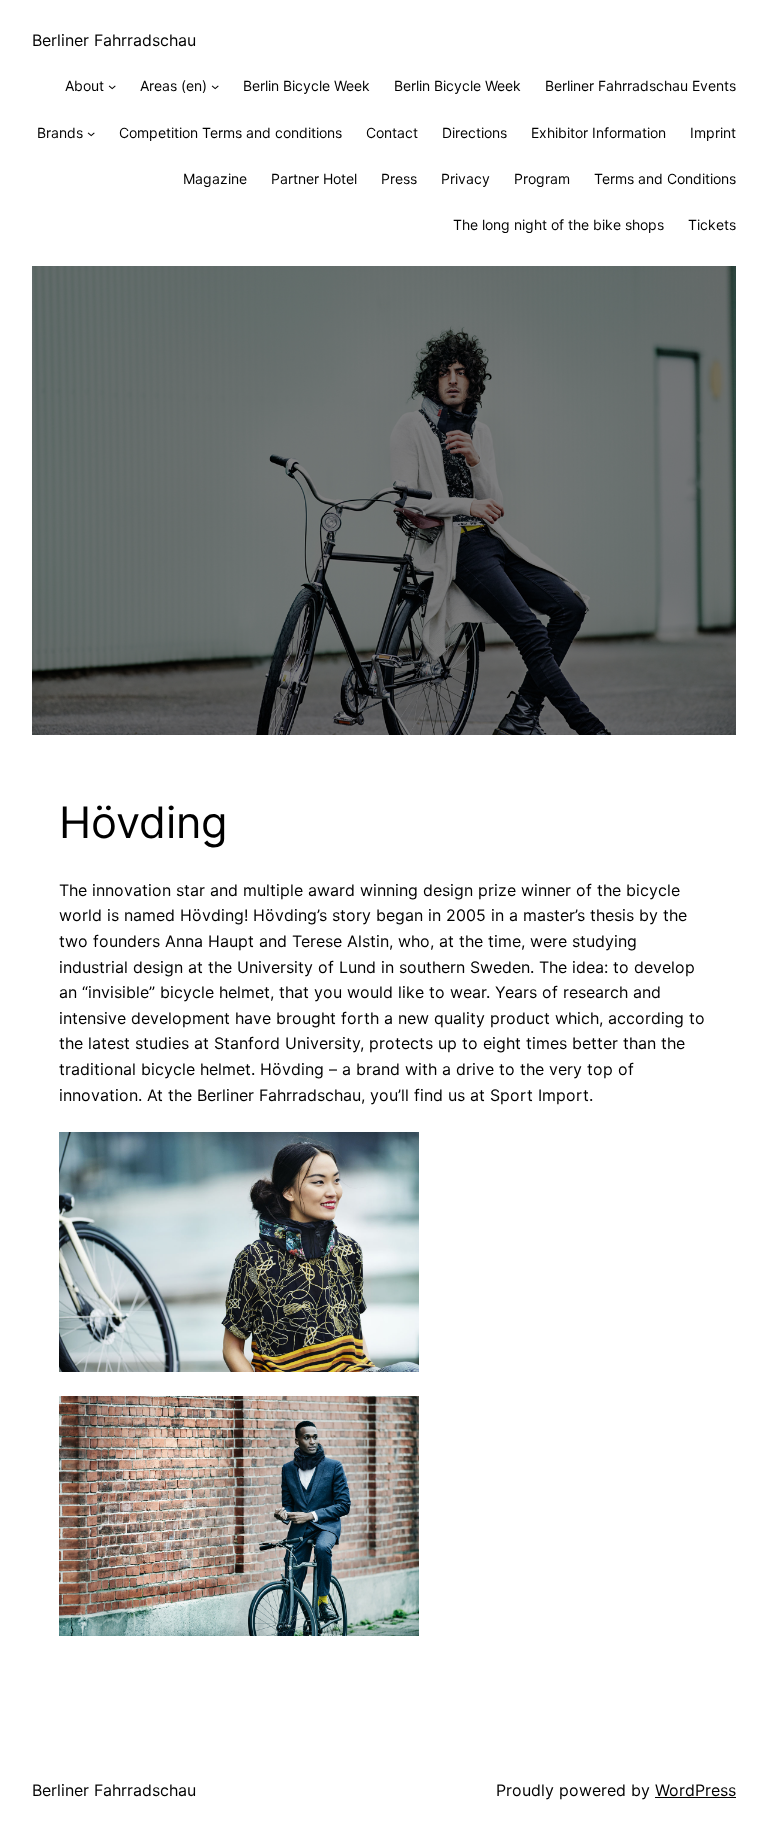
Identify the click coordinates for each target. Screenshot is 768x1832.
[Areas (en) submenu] (215, 86)
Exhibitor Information (598, 132)
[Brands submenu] (91, 133)
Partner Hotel (314, 178)
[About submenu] (112, 86)
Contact (392, 132)
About (84, 85)
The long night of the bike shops (558, 224)
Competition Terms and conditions (230, 132)
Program (542, 178)
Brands (60, 132)
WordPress (695, 1790)
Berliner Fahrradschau (114, 40)
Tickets (712, 224)
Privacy (465, 178)
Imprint (713, 132)
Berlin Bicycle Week (306, 85)
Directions (474, 132)
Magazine (215, 178)
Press (399, 178)
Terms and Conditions (665, 178)
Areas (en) (173, 85)
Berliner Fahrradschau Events (640, 85)
